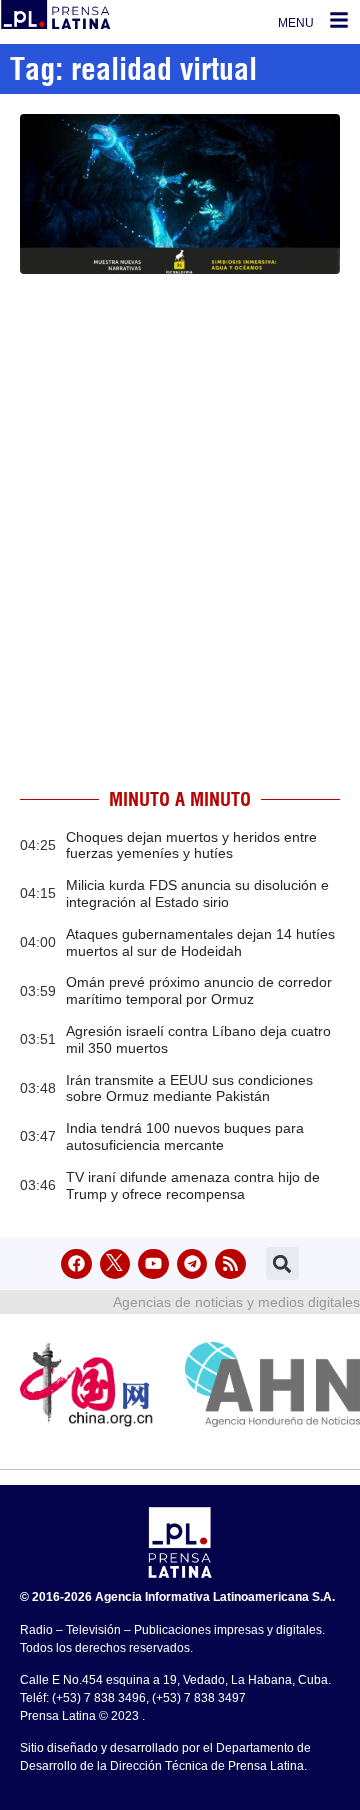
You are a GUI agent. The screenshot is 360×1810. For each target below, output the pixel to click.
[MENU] (339, 20)
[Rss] (230, 1264)
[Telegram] (192, 1264)
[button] (282, 1263)
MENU (296, 23)
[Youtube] (153, 1264)
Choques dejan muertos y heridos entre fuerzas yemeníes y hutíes (191, 845)
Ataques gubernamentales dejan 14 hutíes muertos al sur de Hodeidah (200, 942)
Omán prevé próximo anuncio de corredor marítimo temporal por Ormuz (199, 990)
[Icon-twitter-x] (115, 1264)
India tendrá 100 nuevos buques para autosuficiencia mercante (185, 1136)
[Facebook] (76, 1264)
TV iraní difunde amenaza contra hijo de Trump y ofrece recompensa (193, 1185)
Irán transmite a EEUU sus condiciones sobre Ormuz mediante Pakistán (189, 1088)
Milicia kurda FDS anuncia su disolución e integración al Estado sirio (197, 893)
